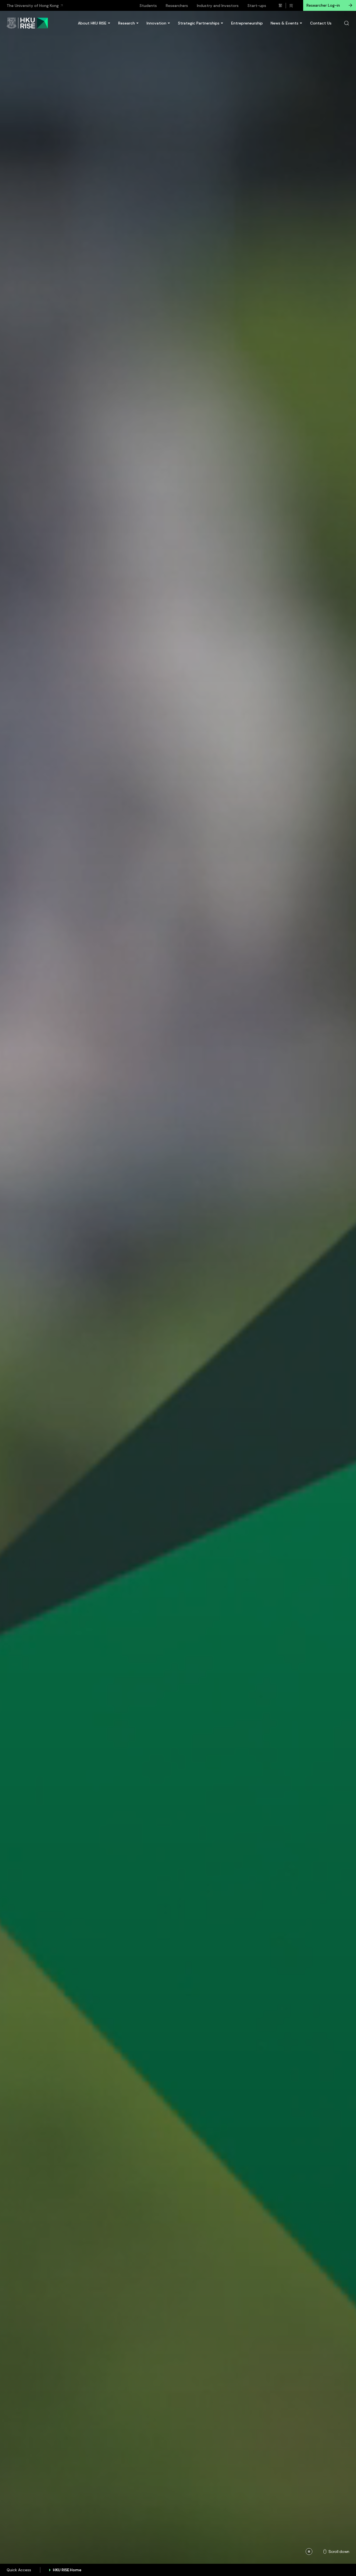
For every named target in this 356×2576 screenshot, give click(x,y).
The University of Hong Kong (33, 6)
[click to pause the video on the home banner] (309, 2552)
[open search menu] (347, 23)
